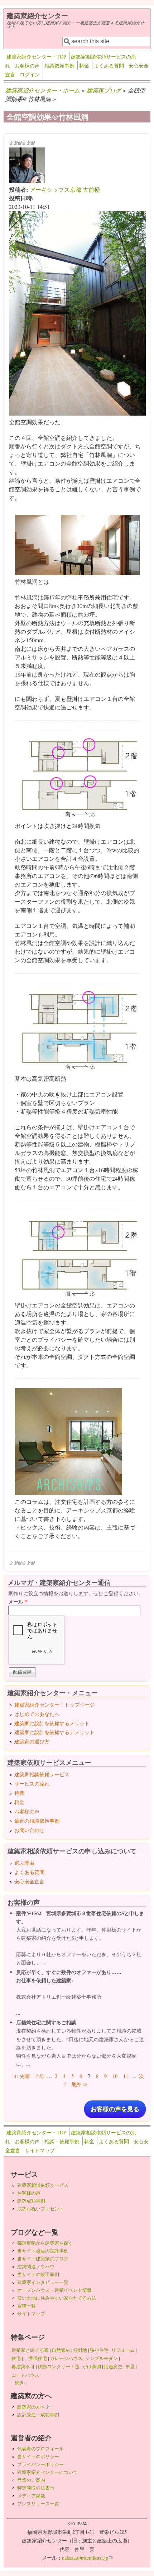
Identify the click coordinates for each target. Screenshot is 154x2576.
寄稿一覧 (27, 2306)
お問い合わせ (29, 1830)
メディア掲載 (31, 2496)
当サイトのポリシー (38, 2456)
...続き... (19, 2382)
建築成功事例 (31, 2201)
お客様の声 (27, 66)
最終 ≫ (80, 2084)
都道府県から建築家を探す (45, 2243)
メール (18, 1601)
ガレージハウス (66, 2358)
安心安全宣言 (29, 1881)
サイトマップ (40, 2150)
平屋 (130, 2366)
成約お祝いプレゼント (40, 2209)
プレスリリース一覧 (38, 2504)
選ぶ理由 (24, 1863)
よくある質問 (109, 66)
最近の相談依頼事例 (37, 1821)
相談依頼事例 (59, 66)
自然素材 (61, 2350)
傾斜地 (80, 2350)
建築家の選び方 (32, 1741)
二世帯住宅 (35, 2358)
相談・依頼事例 (62, 2141)
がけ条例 (92, 2366)
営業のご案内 (31, 2480)
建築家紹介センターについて (47, 2472)
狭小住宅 (99, 2350)
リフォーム (123, 2350)
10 (115, 2076)
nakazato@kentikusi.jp (87, 2558)
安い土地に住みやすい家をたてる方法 (57, 2298)
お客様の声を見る (115, 2109)
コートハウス (25, 2375)
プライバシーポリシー (40, 2464)
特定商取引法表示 (36, 2488)
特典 (19, 1793)
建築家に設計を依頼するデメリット (54, 1732)
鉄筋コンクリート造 (59, 2366)
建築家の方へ (33, 2407)
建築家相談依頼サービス (42, 1774)
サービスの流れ (32, 1784)
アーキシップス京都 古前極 (65, 189)
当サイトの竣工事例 (38, 2274)
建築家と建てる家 (30, 2350)
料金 (84, 66)
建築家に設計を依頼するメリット (52, 1723)
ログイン (30, 74)
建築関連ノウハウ (36, 2266)
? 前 (40, 2076)
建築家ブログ (104, 90)
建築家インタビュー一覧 (43, 2282)
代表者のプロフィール (40, 2449)
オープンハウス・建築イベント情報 (54, 2290)
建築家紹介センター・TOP (36, 57)
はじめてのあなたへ (37, 1714)
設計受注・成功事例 (38, 2415)
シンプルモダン (102, 2358)
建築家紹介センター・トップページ (54, 1705)
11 (126, 2076)
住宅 (16, 2358)
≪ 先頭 (21, 2076)
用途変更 (113, 2366)
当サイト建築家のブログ (43, 2259)
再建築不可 (23, 2366)
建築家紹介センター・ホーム (43, 90)
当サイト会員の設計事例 (43, 2251)
